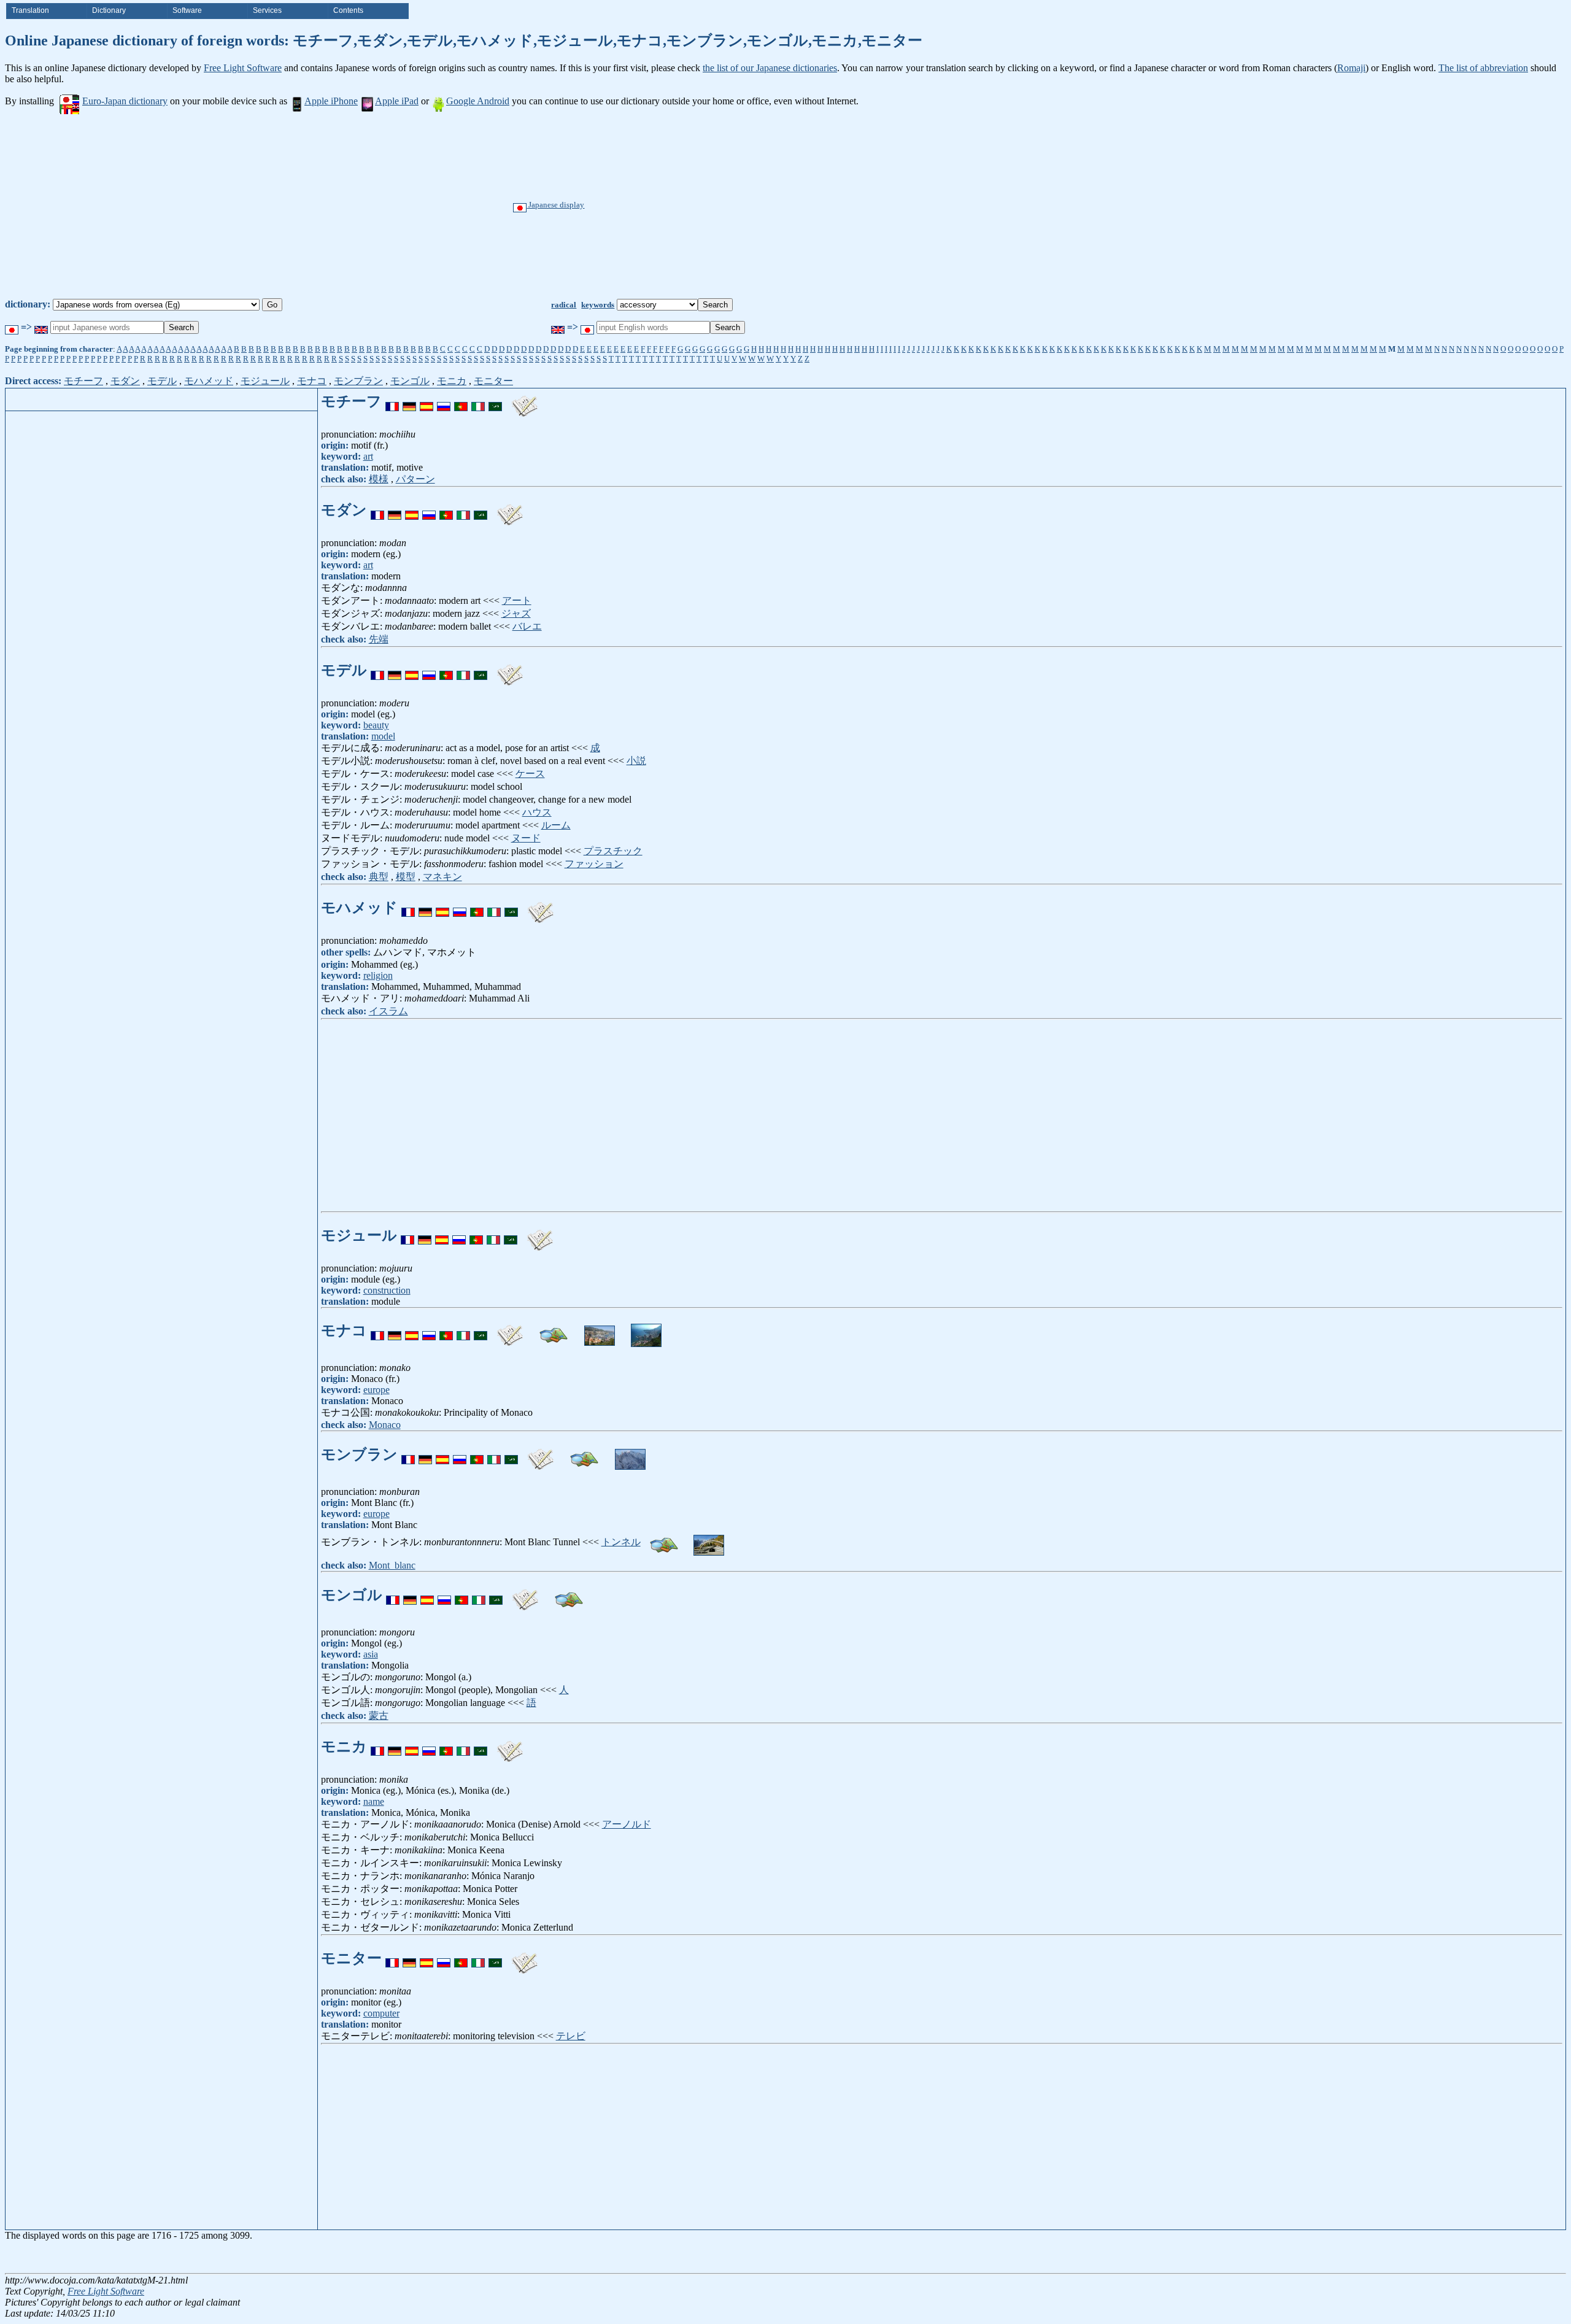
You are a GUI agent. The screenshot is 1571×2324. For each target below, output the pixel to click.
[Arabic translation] (495, 401)
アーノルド (627, 1824)
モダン (125, 381)
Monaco (385, 1425)
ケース (530, 774)
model (383, 736)
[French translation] (392, 401)
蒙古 (379, 1716)
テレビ (571, 2036)
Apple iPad (397, 101)
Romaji (1351, 68)
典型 (379, 877)
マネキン (442, 877)
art (368, 456)
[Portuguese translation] (461, 401)
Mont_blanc (392, 1565)
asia (371, 1654)
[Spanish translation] (427, 401)
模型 (406, 877)
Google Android (478, 101)
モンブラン (358, 381)
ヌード (526, 838)
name (374, 1801)
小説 (636, 761)
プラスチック (613, 851)
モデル (162, 381)
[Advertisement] (828, 206)
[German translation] (409, 401)
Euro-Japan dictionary (125, 101)
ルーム (556, 825)
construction (387, 1290)
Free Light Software (243, 68)
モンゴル (410, 381)
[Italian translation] (478, 401)
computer (381, 2013)
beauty (376, 725)
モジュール (265, 381)
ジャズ (516, 613)
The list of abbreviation (1483, 68)
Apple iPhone (331, 101)
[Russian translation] (444, 401)
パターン (415, 479)
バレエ (527, 626)
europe (376, 1390)
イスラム (388, 1011)
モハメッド (209, 381)
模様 (379, 479)
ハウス (537, 812)
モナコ (312, 381)
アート (517, 600)
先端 (379, 639)
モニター (493, 381)
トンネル (621, 1542)
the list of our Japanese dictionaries (770, 68)
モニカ (452, 381)
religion (378, 975)
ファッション (594, 864)
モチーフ (83, 381)
